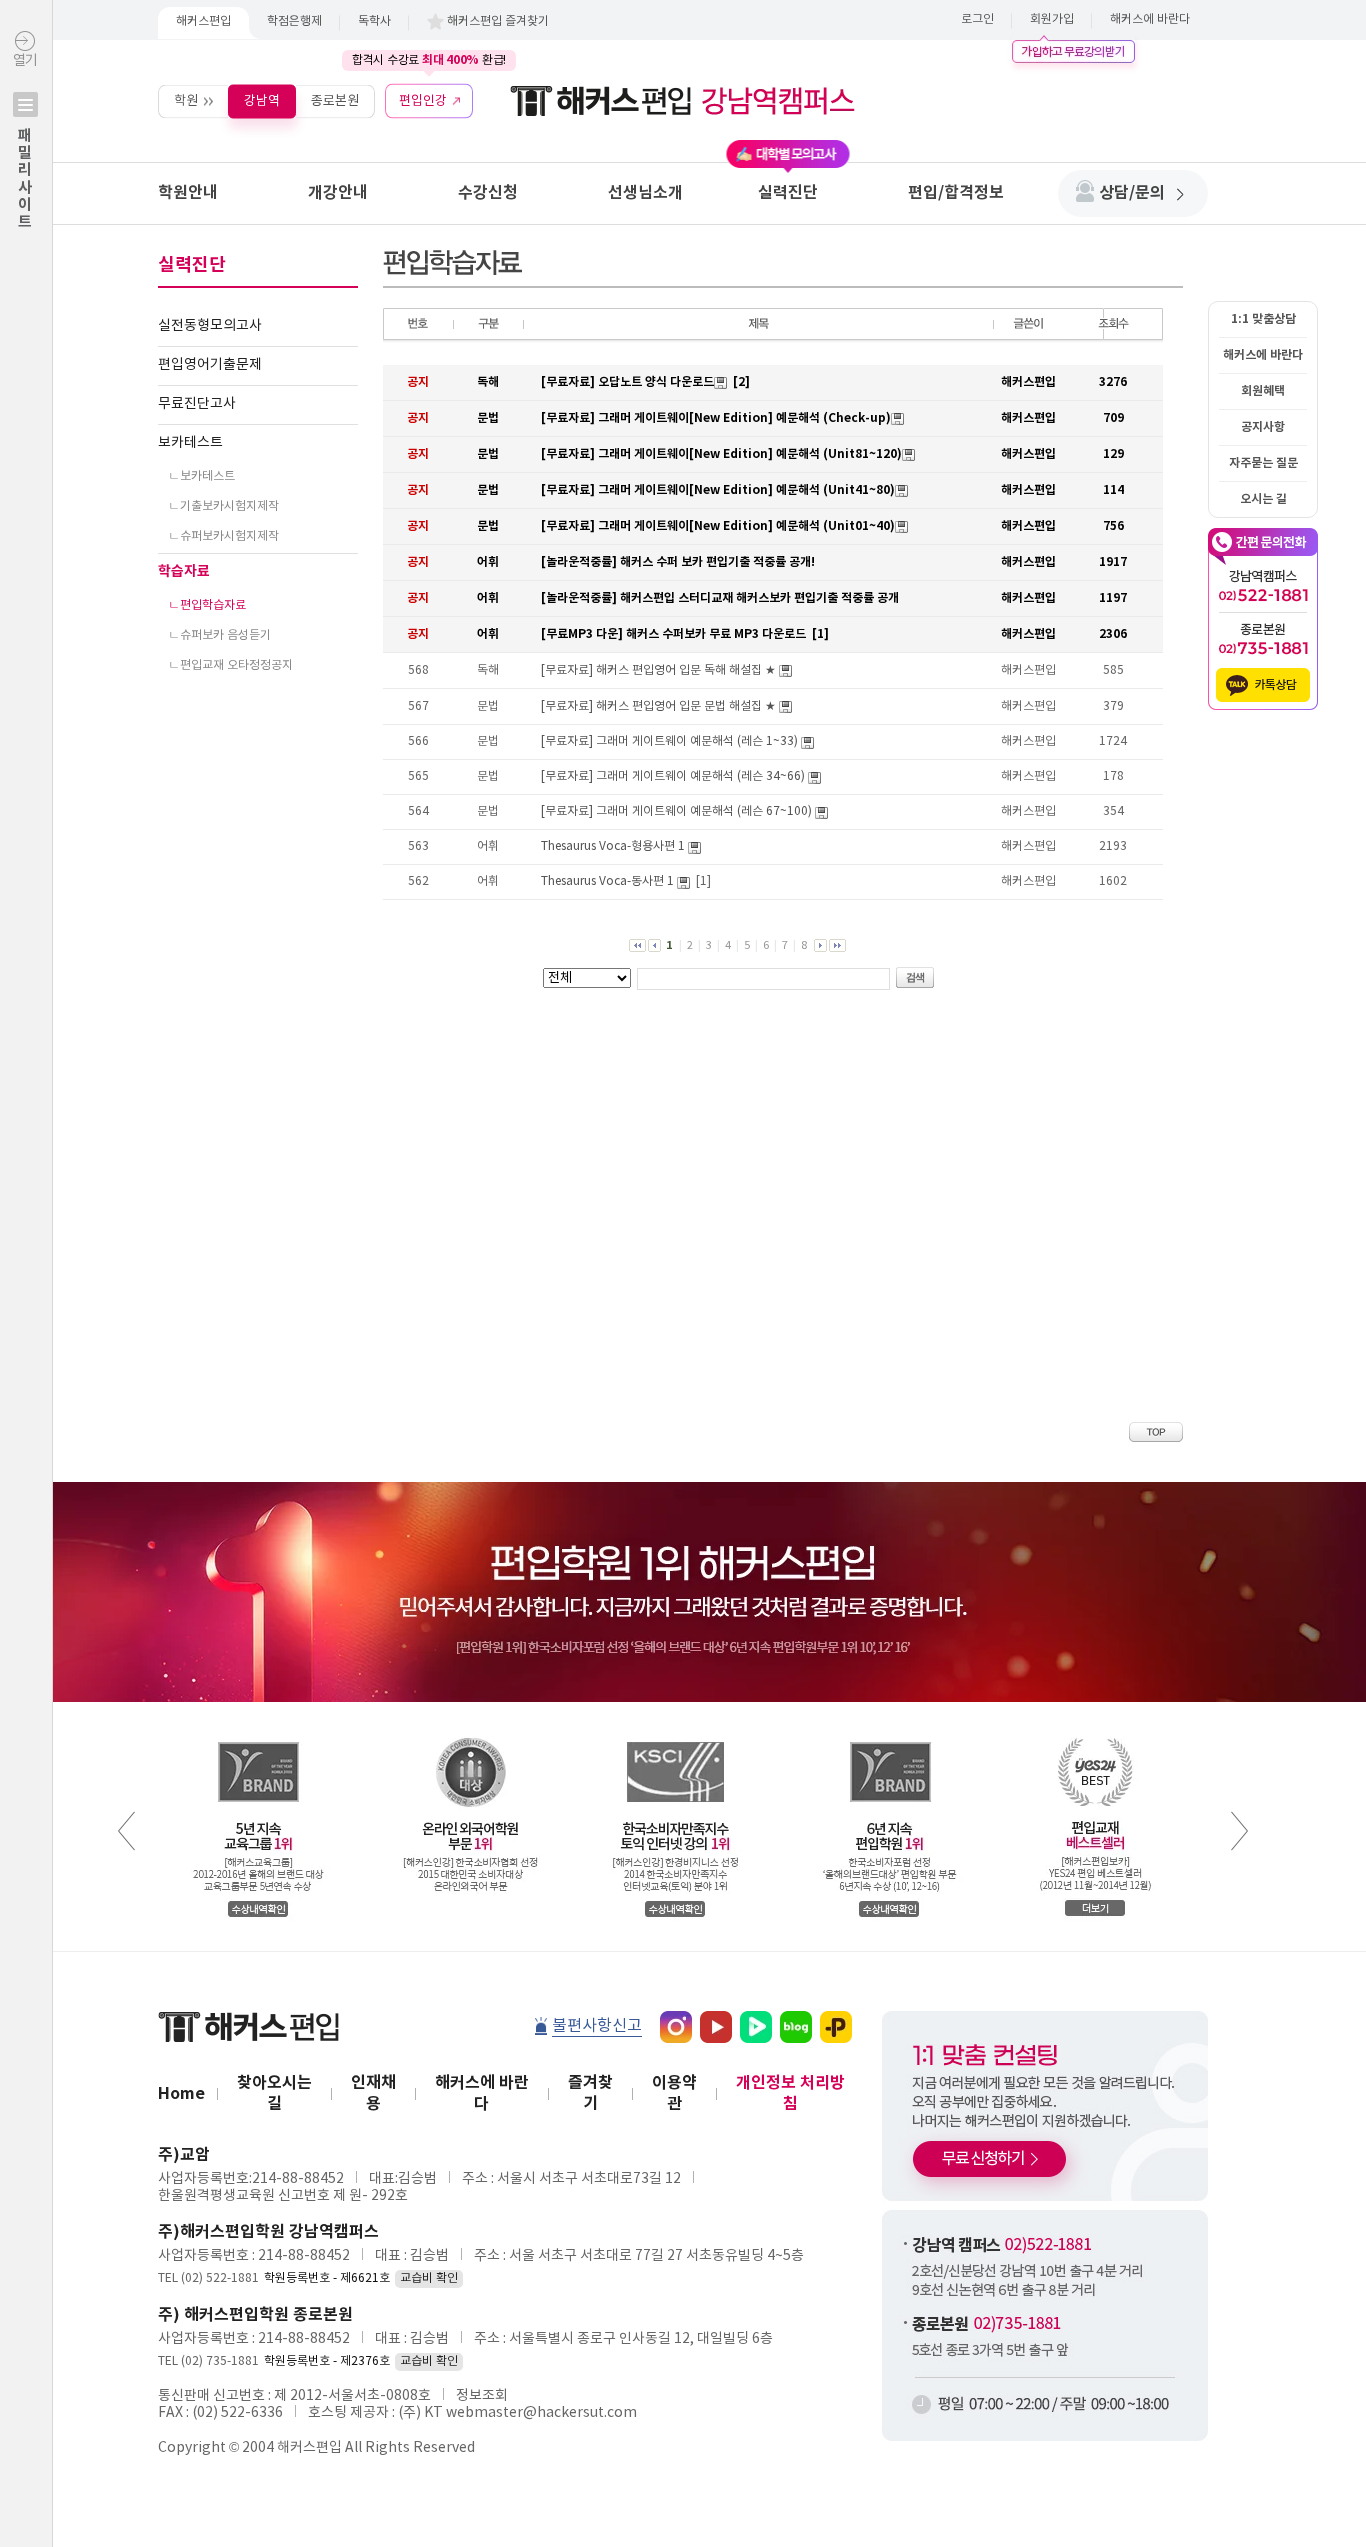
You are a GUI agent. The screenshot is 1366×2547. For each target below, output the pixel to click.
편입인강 (423, 100)
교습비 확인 (429, 2278)
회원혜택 (1263, 391)
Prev (126, 1831)
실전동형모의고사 (210, 326)
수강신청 (488, 193)
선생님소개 (645, 193)
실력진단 (788, 193)
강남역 (262, 100)
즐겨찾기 (590, 2093)
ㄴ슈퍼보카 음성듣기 (219, 635)
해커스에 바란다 (1150, 19)
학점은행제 (294, 21)
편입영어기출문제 (210, 365)
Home (181, 2094)
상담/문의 (1132, 193)
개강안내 (338, 193)
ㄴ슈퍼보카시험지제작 (223, 536)
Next (1239, 1831)
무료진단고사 (197, 404)
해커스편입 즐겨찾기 (498, 21)
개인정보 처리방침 (790, 2093)
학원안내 (188, 193)
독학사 (374, 21)
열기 (25, 141)
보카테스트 (190, 443)
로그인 (977, 19)
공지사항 (1263, 427)
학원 (186, 100)
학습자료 (184, 571)
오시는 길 (1263, 499)
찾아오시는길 (274, 2093)
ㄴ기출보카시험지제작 (223, 506)
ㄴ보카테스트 (201, 476)
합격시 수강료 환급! (429, 60)
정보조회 (482, 2396)
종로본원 (335, 100)
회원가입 (1052, 19)
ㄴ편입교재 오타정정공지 (230, 665)
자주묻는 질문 (1263, 463)
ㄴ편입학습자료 (207, 605)
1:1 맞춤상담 (1263, 319)
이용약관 (674, 2093)
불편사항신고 (597, 2026)
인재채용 (373, 2093)
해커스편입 (203, 21)
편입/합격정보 (956, 193)
